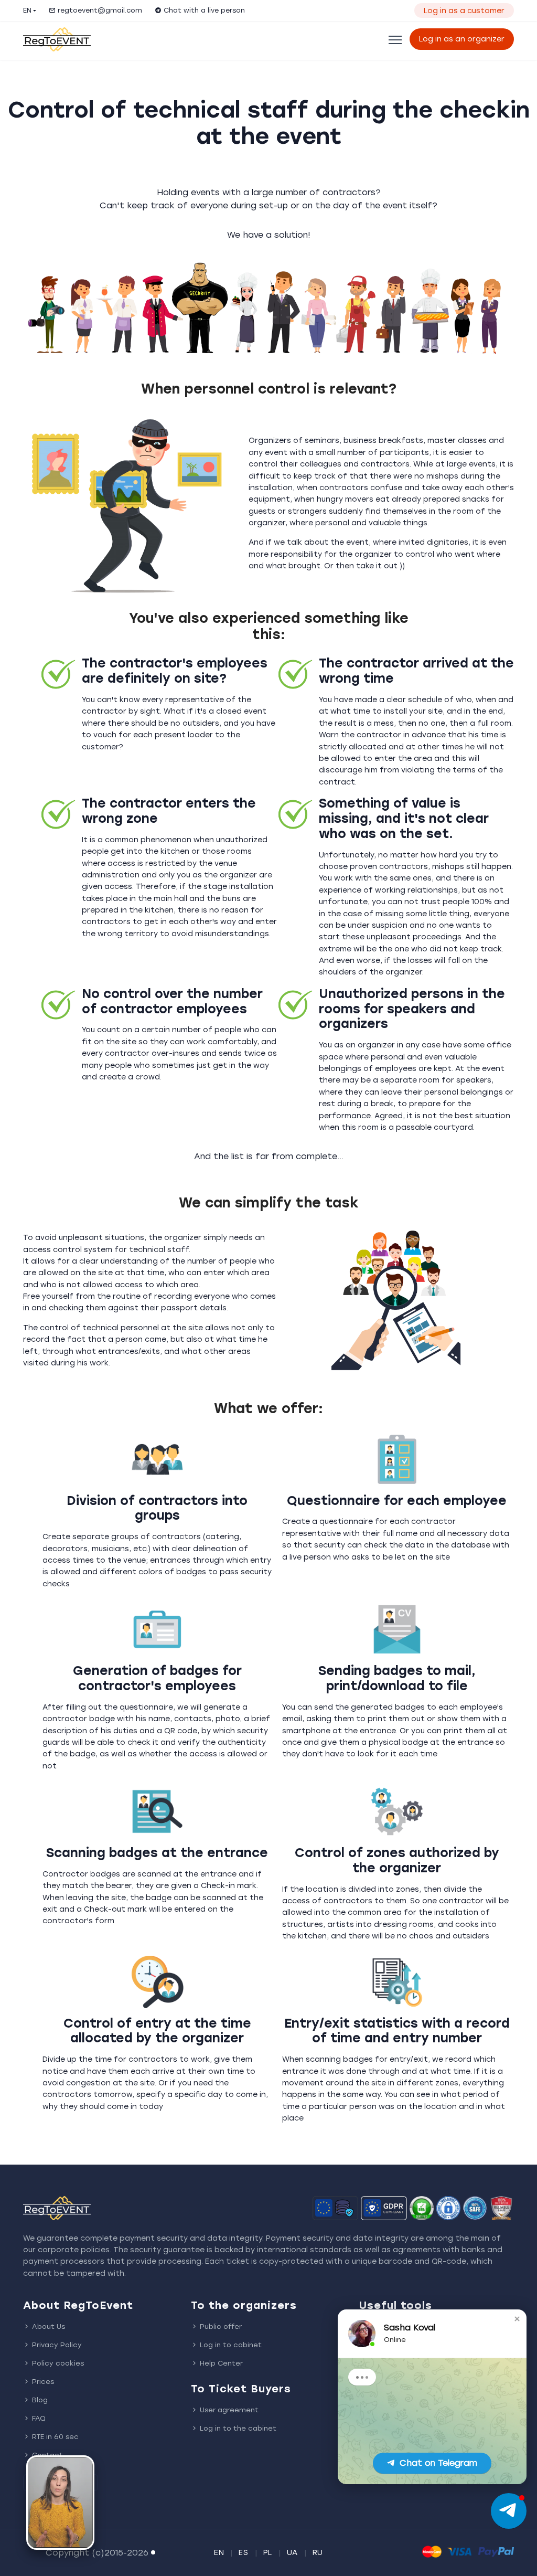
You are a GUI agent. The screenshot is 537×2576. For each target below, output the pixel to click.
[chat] (509, 2511)
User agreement (229, 2410)
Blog (40, 2400)
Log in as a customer (464, 11)
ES (243, 2553)
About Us (49, 2326)
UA (292, 2553)
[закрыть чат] (517, 2319)
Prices (43, 2382)
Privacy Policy (57, 2345)
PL (268, 2553)
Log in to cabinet (231, 2345)
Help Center (221, 2363)
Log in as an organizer (462, 39)
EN (27, 10)
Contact (47, 2455)
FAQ (39, 2418)
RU (318, 2553)
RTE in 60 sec (55, 2437)
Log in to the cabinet (238, 2428)
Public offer (221, 2326)
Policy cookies (58, 2363)
